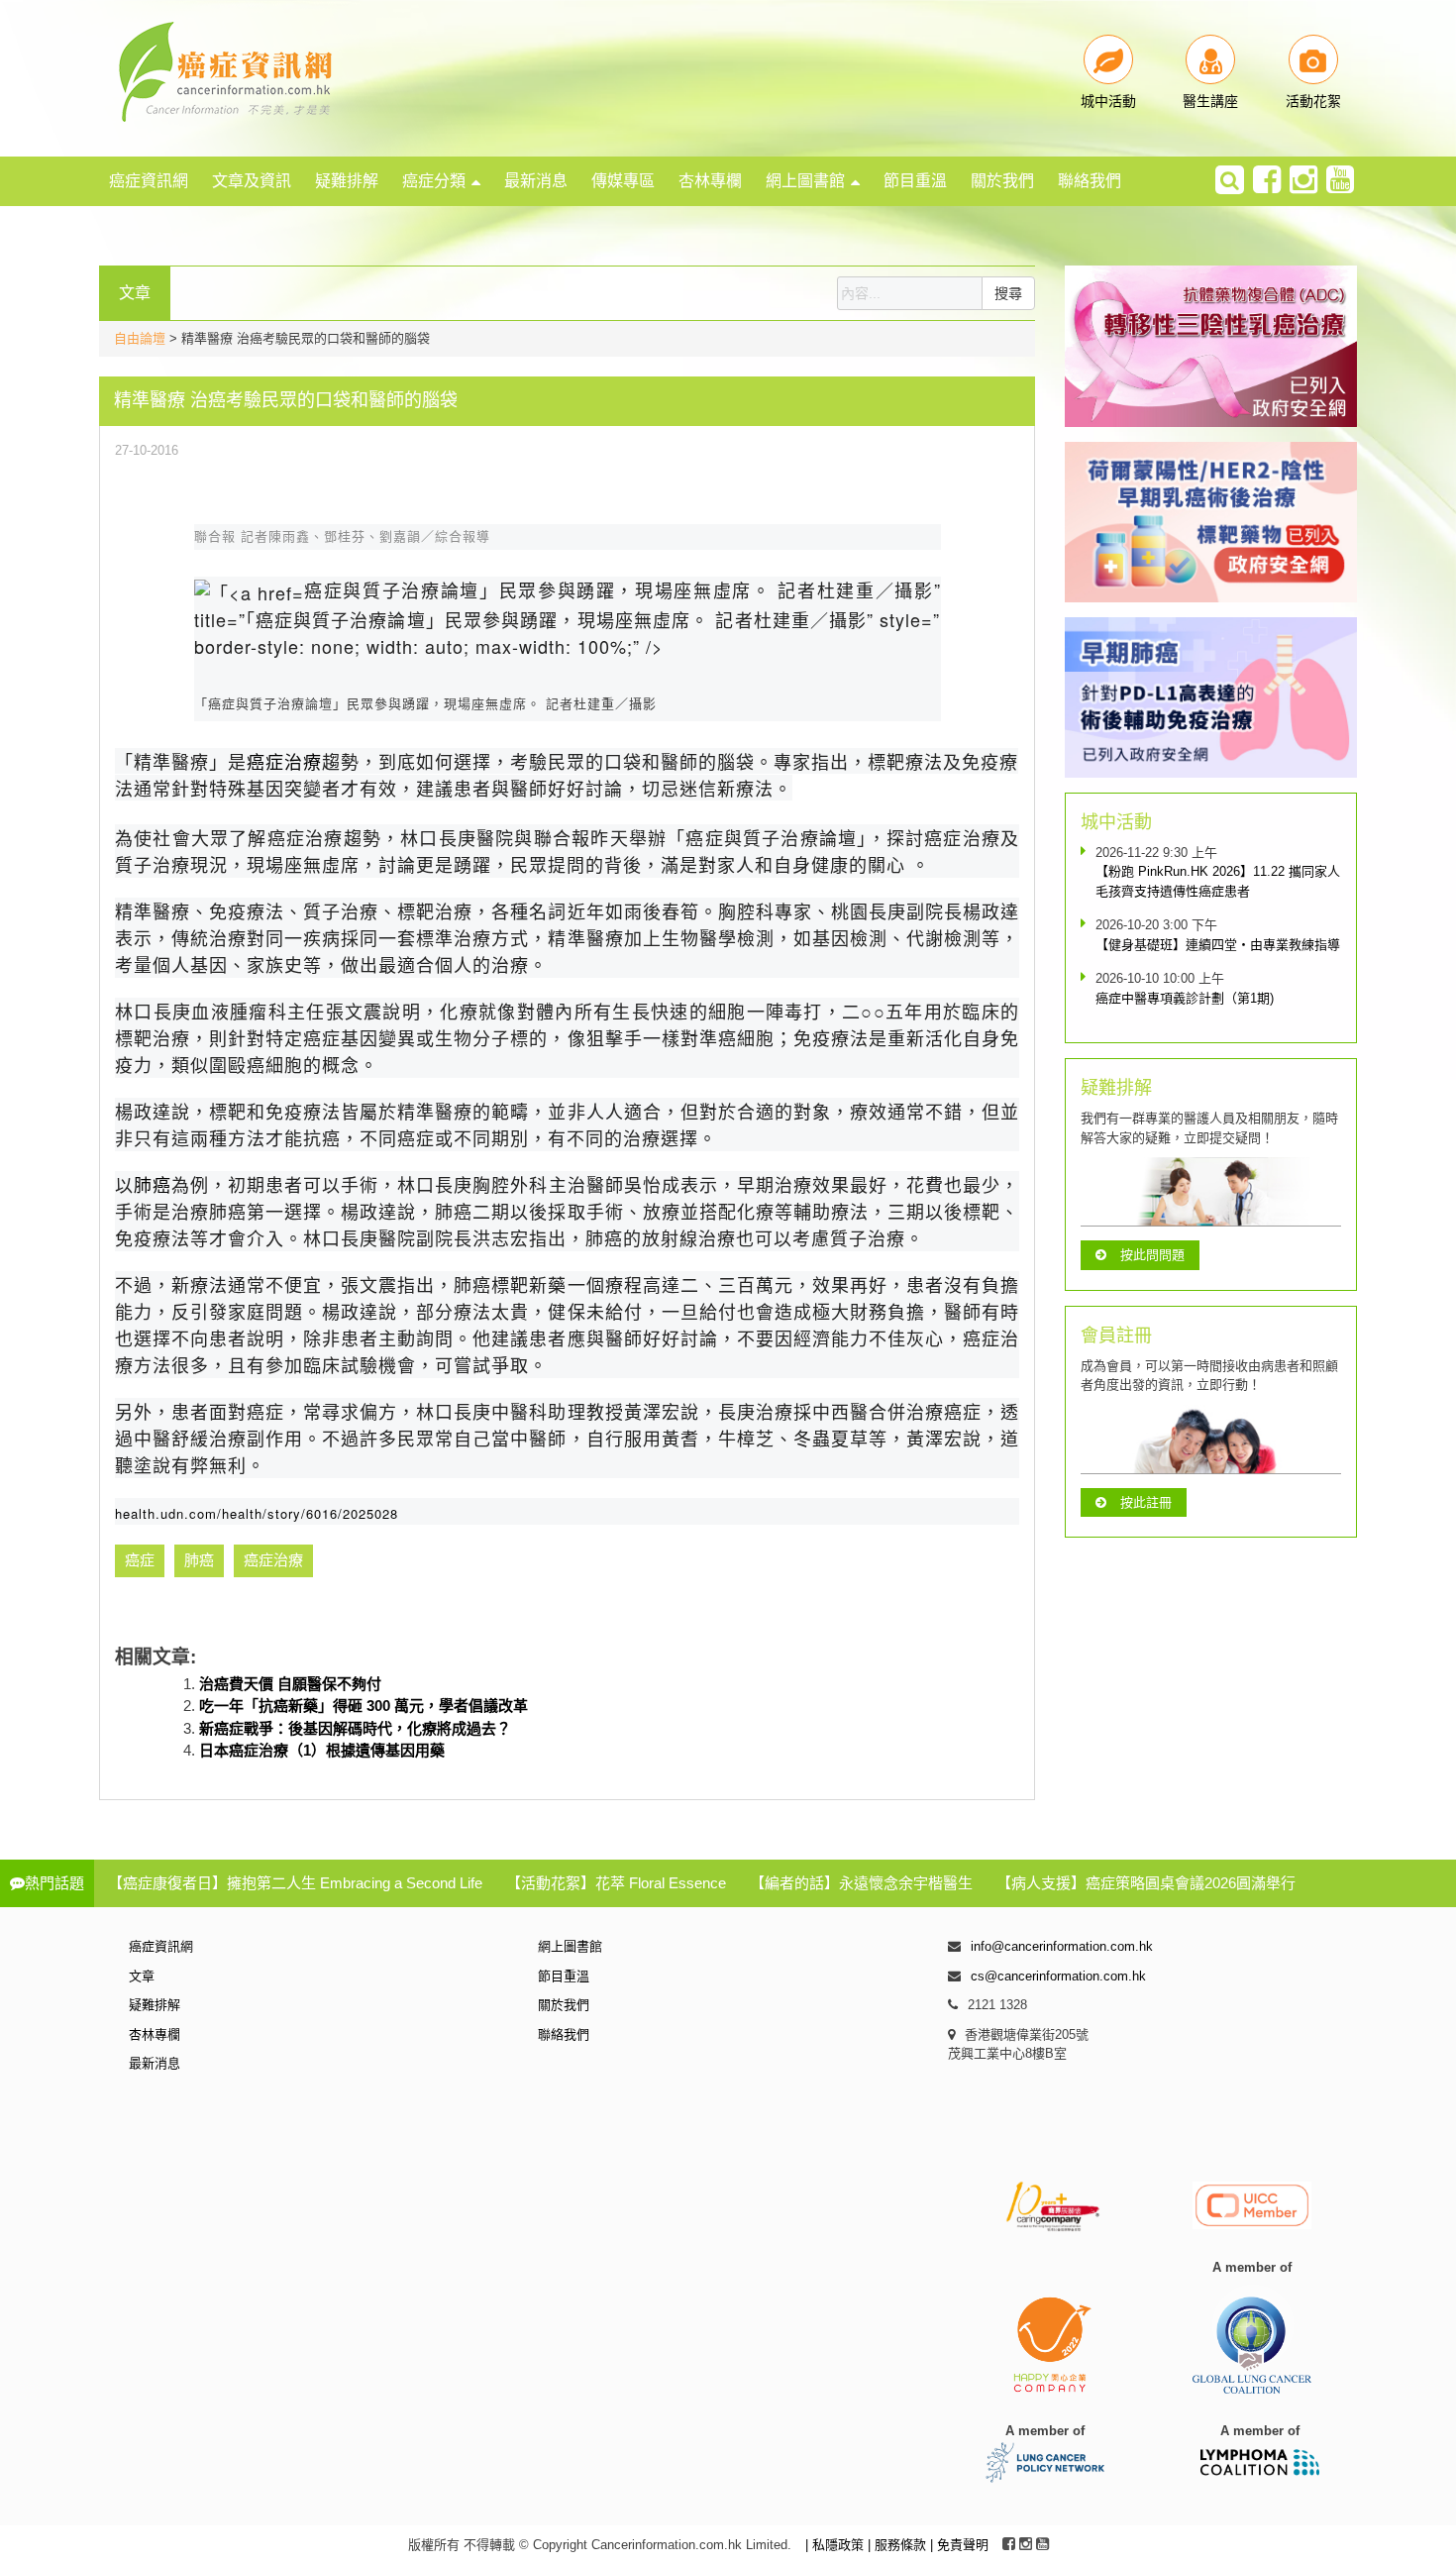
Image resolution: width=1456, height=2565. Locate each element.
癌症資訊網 (149, 181)
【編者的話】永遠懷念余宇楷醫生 (861, 1883)
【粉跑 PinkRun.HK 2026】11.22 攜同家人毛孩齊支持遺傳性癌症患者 (1218, 881)
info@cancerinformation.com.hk (1062, 1946)
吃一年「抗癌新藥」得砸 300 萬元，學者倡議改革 (364, 1706)
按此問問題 (1152, 1255)
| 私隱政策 (836, 2545)
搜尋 (1008, 293)
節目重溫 (915, 181)
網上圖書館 (805, 181)
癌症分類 (434, 181)
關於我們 (1002, 181)
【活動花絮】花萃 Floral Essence (616, 1883)
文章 (142, 1976)
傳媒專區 (623, 181)
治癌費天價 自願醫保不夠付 (290, 1684)
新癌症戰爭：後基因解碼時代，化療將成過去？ (355, 1728)
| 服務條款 (899, 2545)
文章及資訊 (252, 181)
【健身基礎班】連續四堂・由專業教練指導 (1218, 945)
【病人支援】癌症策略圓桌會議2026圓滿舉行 (1146, 1883)
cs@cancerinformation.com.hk (1058, 1976)
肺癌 (153, 1184)
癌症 (140, 1560)
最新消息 (536, 181)
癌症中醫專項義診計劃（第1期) (1185, 998)
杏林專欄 (710, 181)
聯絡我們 (1090, 181)
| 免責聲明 (959, 2545)
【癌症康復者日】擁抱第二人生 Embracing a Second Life (295, 1883)
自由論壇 (140, 338)
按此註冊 (1146, 1502)
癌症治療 (284, 761)
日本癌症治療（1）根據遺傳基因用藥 (322, 1750)
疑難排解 (347, 181)
